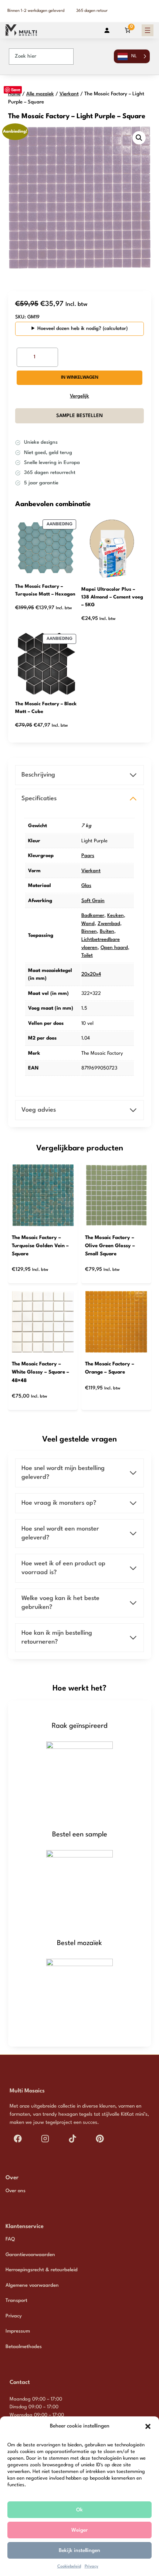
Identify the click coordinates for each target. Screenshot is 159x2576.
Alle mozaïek (40, 94)
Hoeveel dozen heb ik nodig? (69, 329)
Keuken (116, 916)
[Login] (107, 30)
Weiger (79, 2530)
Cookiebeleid (69, 2567)
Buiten (107, 932)
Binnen (89, 932)
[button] (148, 2426)
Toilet (87, 956)
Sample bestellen (79, 416)
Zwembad (109, 924)
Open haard (114, 948)
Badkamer (93, 916)
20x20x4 (91, 974)
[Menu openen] (148, 30)
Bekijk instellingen (79, 2551)
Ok (79, 2510)
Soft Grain (93, 901)
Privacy (92, 2567)
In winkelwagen (80, 378)
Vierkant (69, 94)
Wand (88, 924)
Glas (86, 886)
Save (16, 90)
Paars (88, 856)
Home (14, 94)
